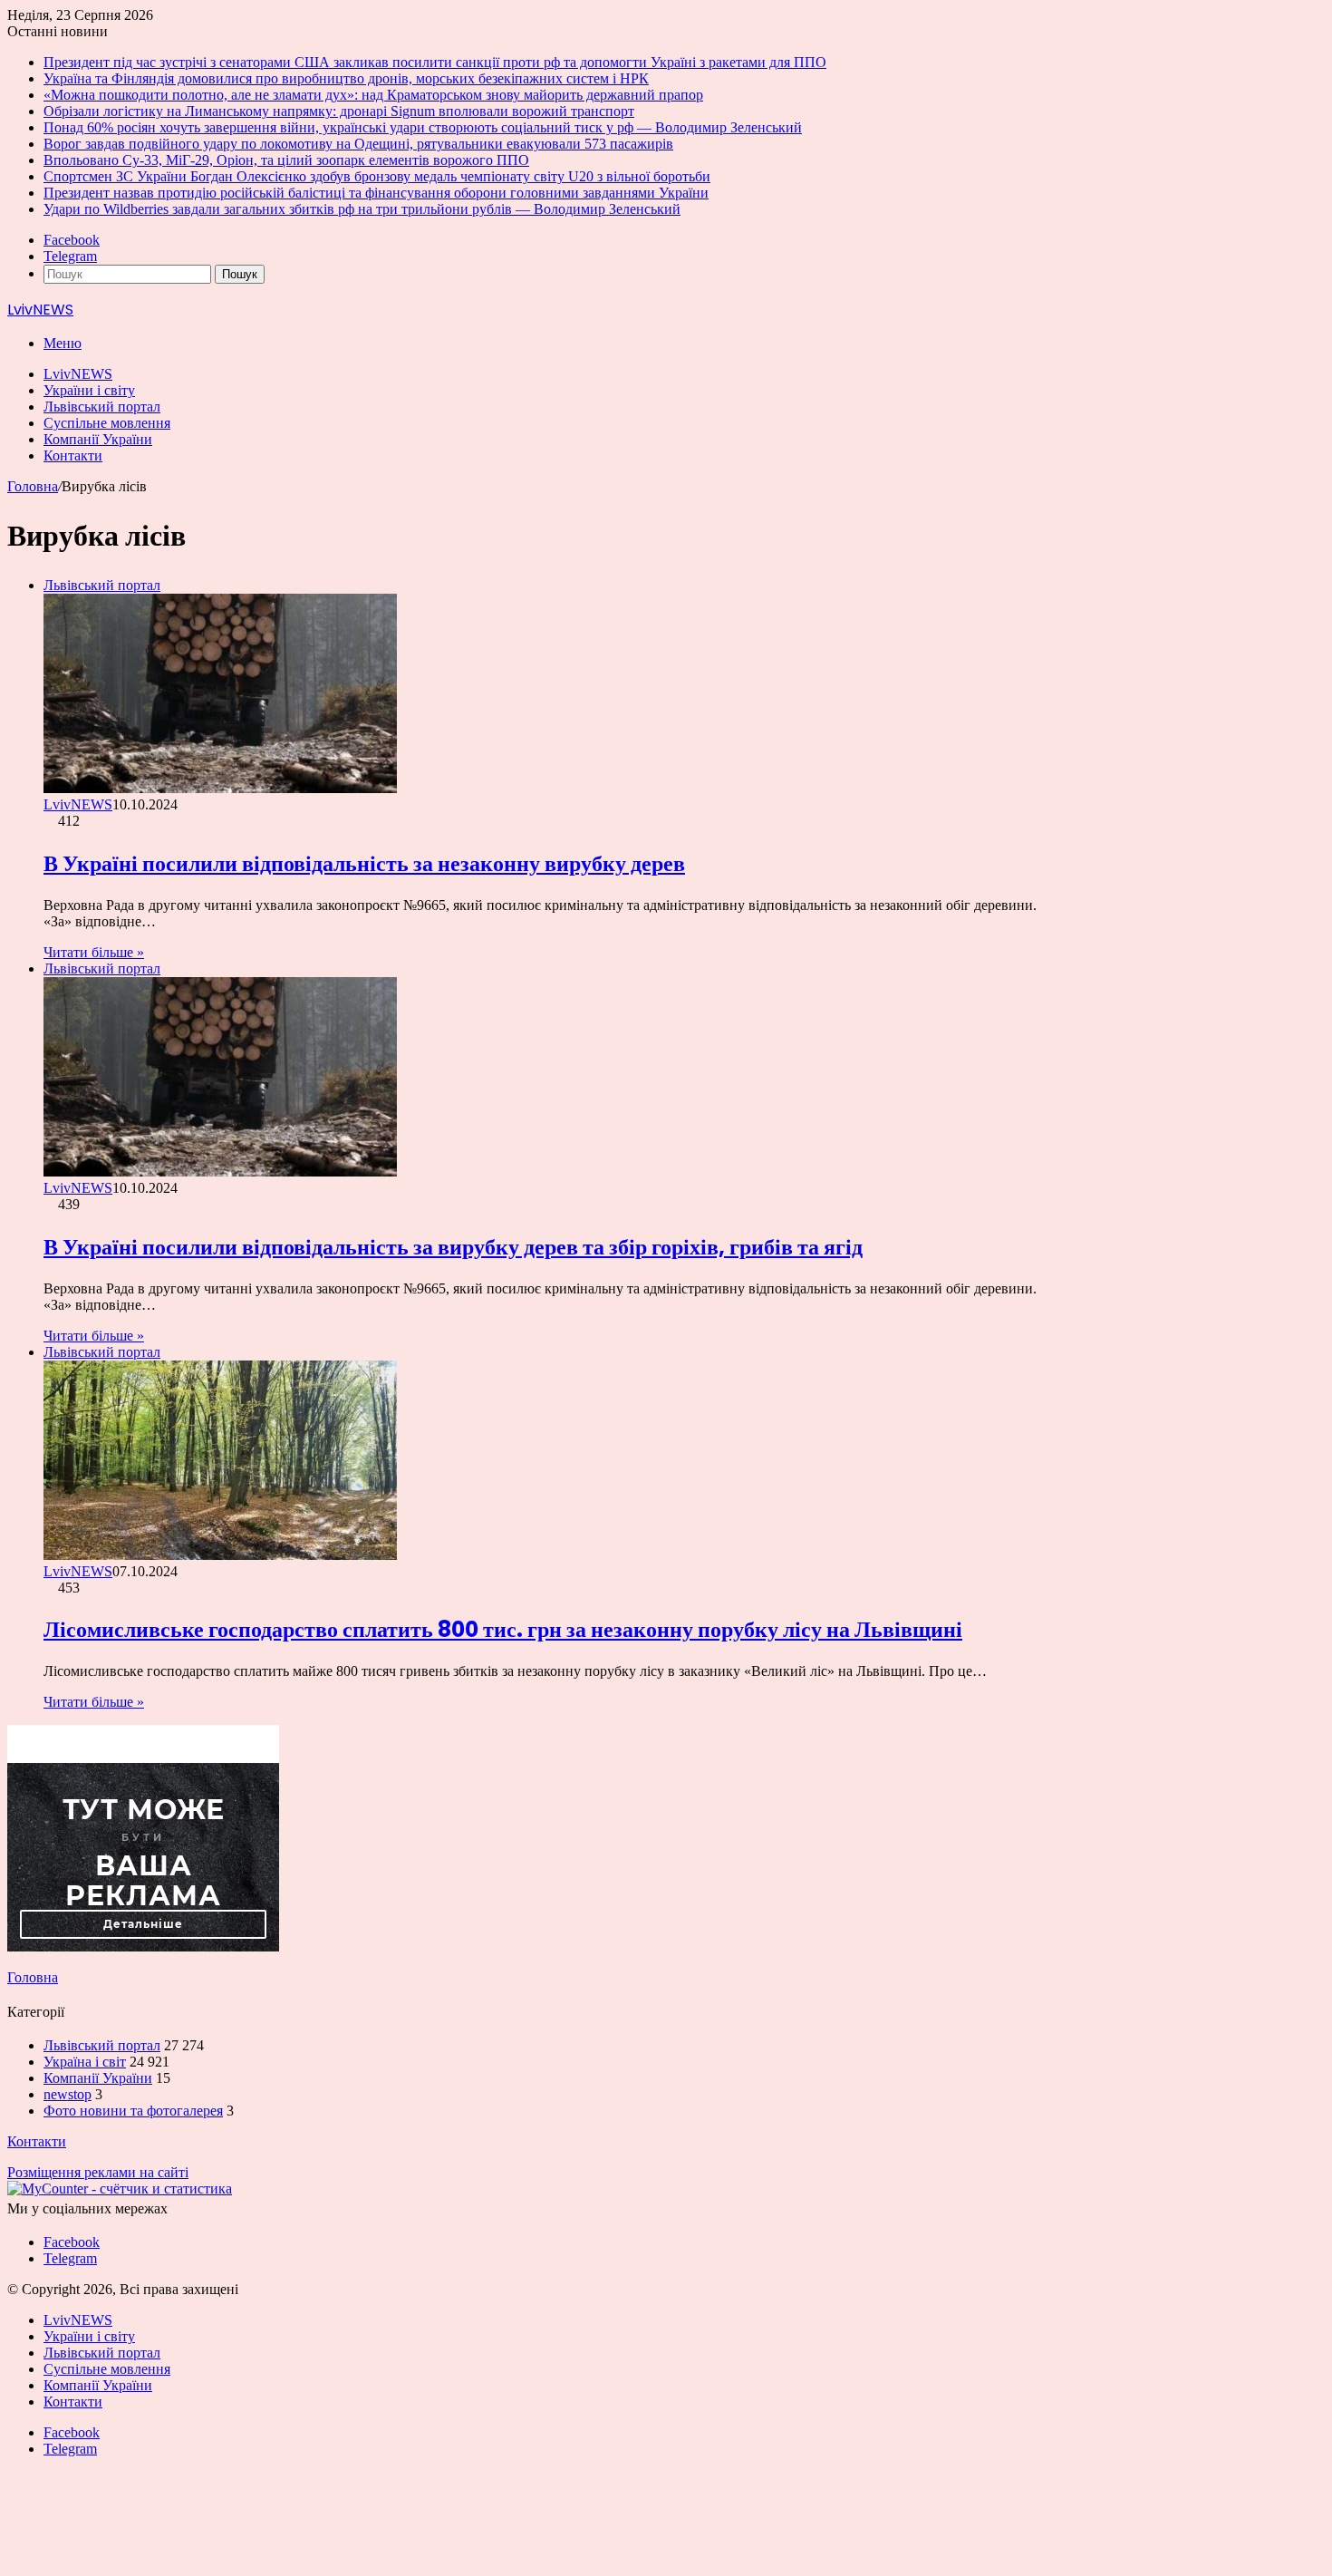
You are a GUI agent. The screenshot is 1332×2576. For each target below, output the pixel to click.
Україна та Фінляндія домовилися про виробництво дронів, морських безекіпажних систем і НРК (346, 78)
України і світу (89, 390)
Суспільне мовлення (107, 423)
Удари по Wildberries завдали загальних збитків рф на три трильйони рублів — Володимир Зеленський (362, 209)
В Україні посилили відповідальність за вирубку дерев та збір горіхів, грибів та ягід (453, 1247)
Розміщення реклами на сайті (98, 2172)
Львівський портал (102, 407)
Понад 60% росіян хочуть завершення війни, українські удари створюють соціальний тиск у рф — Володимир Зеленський (423, 127)
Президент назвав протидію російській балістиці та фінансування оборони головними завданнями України (376, 193)
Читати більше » (94, 952)
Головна (33, 486)
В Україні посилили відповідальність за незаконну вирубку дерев (364, 863)
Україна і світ (85, 2062)
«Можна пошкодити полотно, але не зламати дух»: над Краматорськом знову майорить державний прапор (373, 95)
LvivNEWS (78, 374)
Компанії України (98, 439)
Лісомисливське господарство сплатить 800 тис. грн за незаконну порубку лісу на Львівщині (503, 1629)
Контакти (73, 455)
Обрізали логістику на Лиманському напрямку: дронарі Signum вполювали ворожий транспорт (339, 111)
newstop (68, 2094)
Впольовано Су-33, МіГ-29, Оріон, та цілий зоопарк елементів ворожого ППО (286, 160)
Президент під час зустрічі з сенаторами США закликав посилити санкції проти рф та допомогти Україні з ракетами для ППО (435, 62)
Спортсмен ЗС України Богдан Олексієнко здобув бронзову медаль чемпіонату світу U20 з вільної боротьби (377, 176)
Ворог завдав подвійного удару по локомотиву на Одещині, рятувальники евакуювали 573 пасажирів (358, 144)
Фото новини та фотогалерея (133, 2111)
